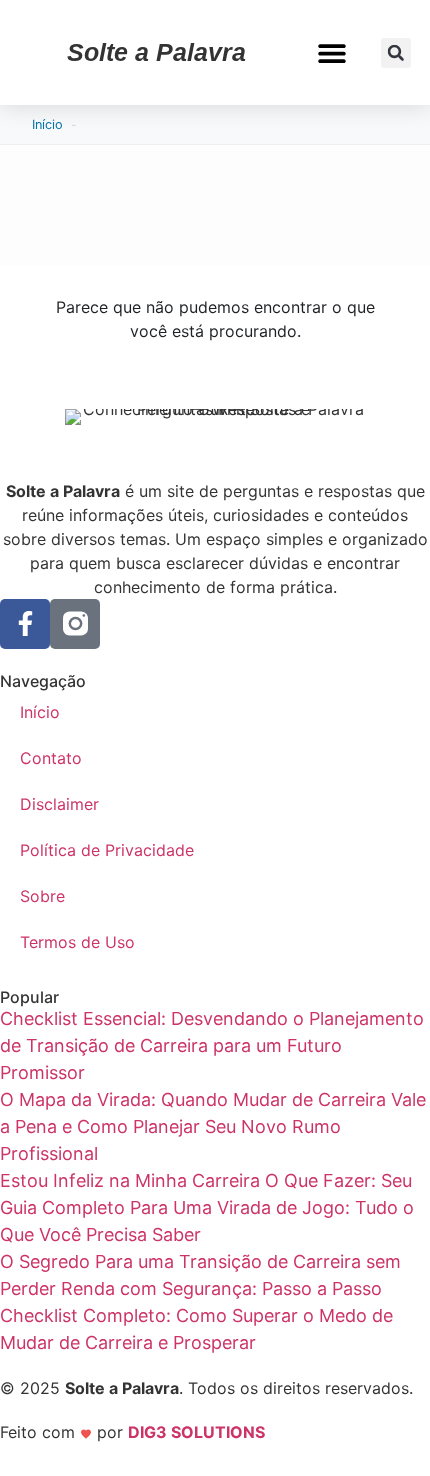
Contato (51, 758)
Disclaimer (59, 804)
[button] (331, 52)
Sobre (42, 896)
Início (47, 124)
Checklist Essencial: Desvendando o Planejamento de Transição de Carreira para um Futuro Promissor (212, 1045)
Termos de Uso (77, 942)
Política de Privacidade (107, 850)
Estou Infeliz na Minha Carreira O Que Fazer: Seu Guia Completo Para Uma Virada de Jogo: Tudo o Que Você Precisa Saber (207, 1207)
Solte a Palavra (156, 52)
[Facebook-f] (25, 624)
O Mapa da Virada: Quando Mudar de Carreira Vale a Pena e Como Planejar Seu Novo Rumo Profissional (213, 1126)
